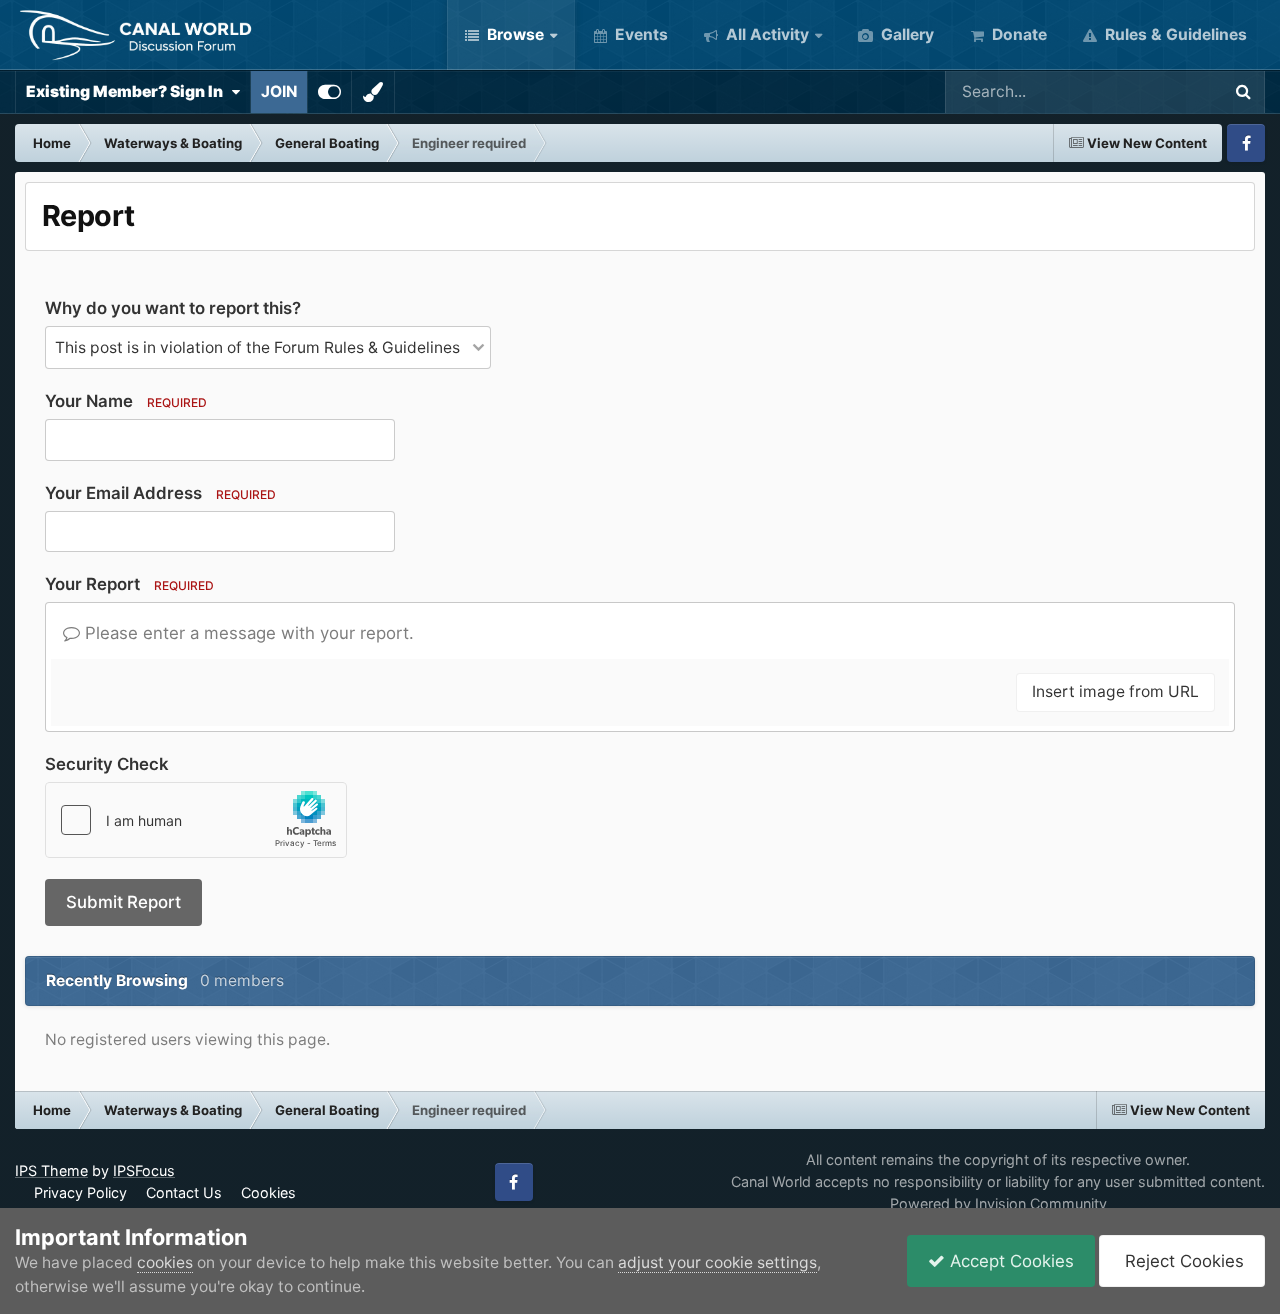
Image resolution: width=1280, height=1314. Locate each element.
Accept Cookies (1009, 1261)
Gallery (905, 34)
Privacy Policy (80, 1192)
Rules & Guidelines (1174, 34)
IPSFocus (144, 1170)
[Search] (1243, 92)
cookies (165, 1262)
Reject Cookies (1182, 1261)
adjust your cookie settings (717, 1262)
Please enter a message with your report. (247, 633)
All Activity (765, 34)
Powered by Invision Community (998, 1203)
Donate (1017, 34)
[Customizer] (329, 92)
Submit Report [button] (123, 902)
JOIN (279, 91)
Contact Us (184, 1192)
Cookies (268, 1192)
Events (639, 34)
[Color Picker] (373, 92)
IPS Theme (51, 1170)
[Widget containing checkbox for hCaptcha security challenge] (196, 820)
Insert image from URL (1115, 691)
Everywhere (1151, 91)
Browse (513, 34)
